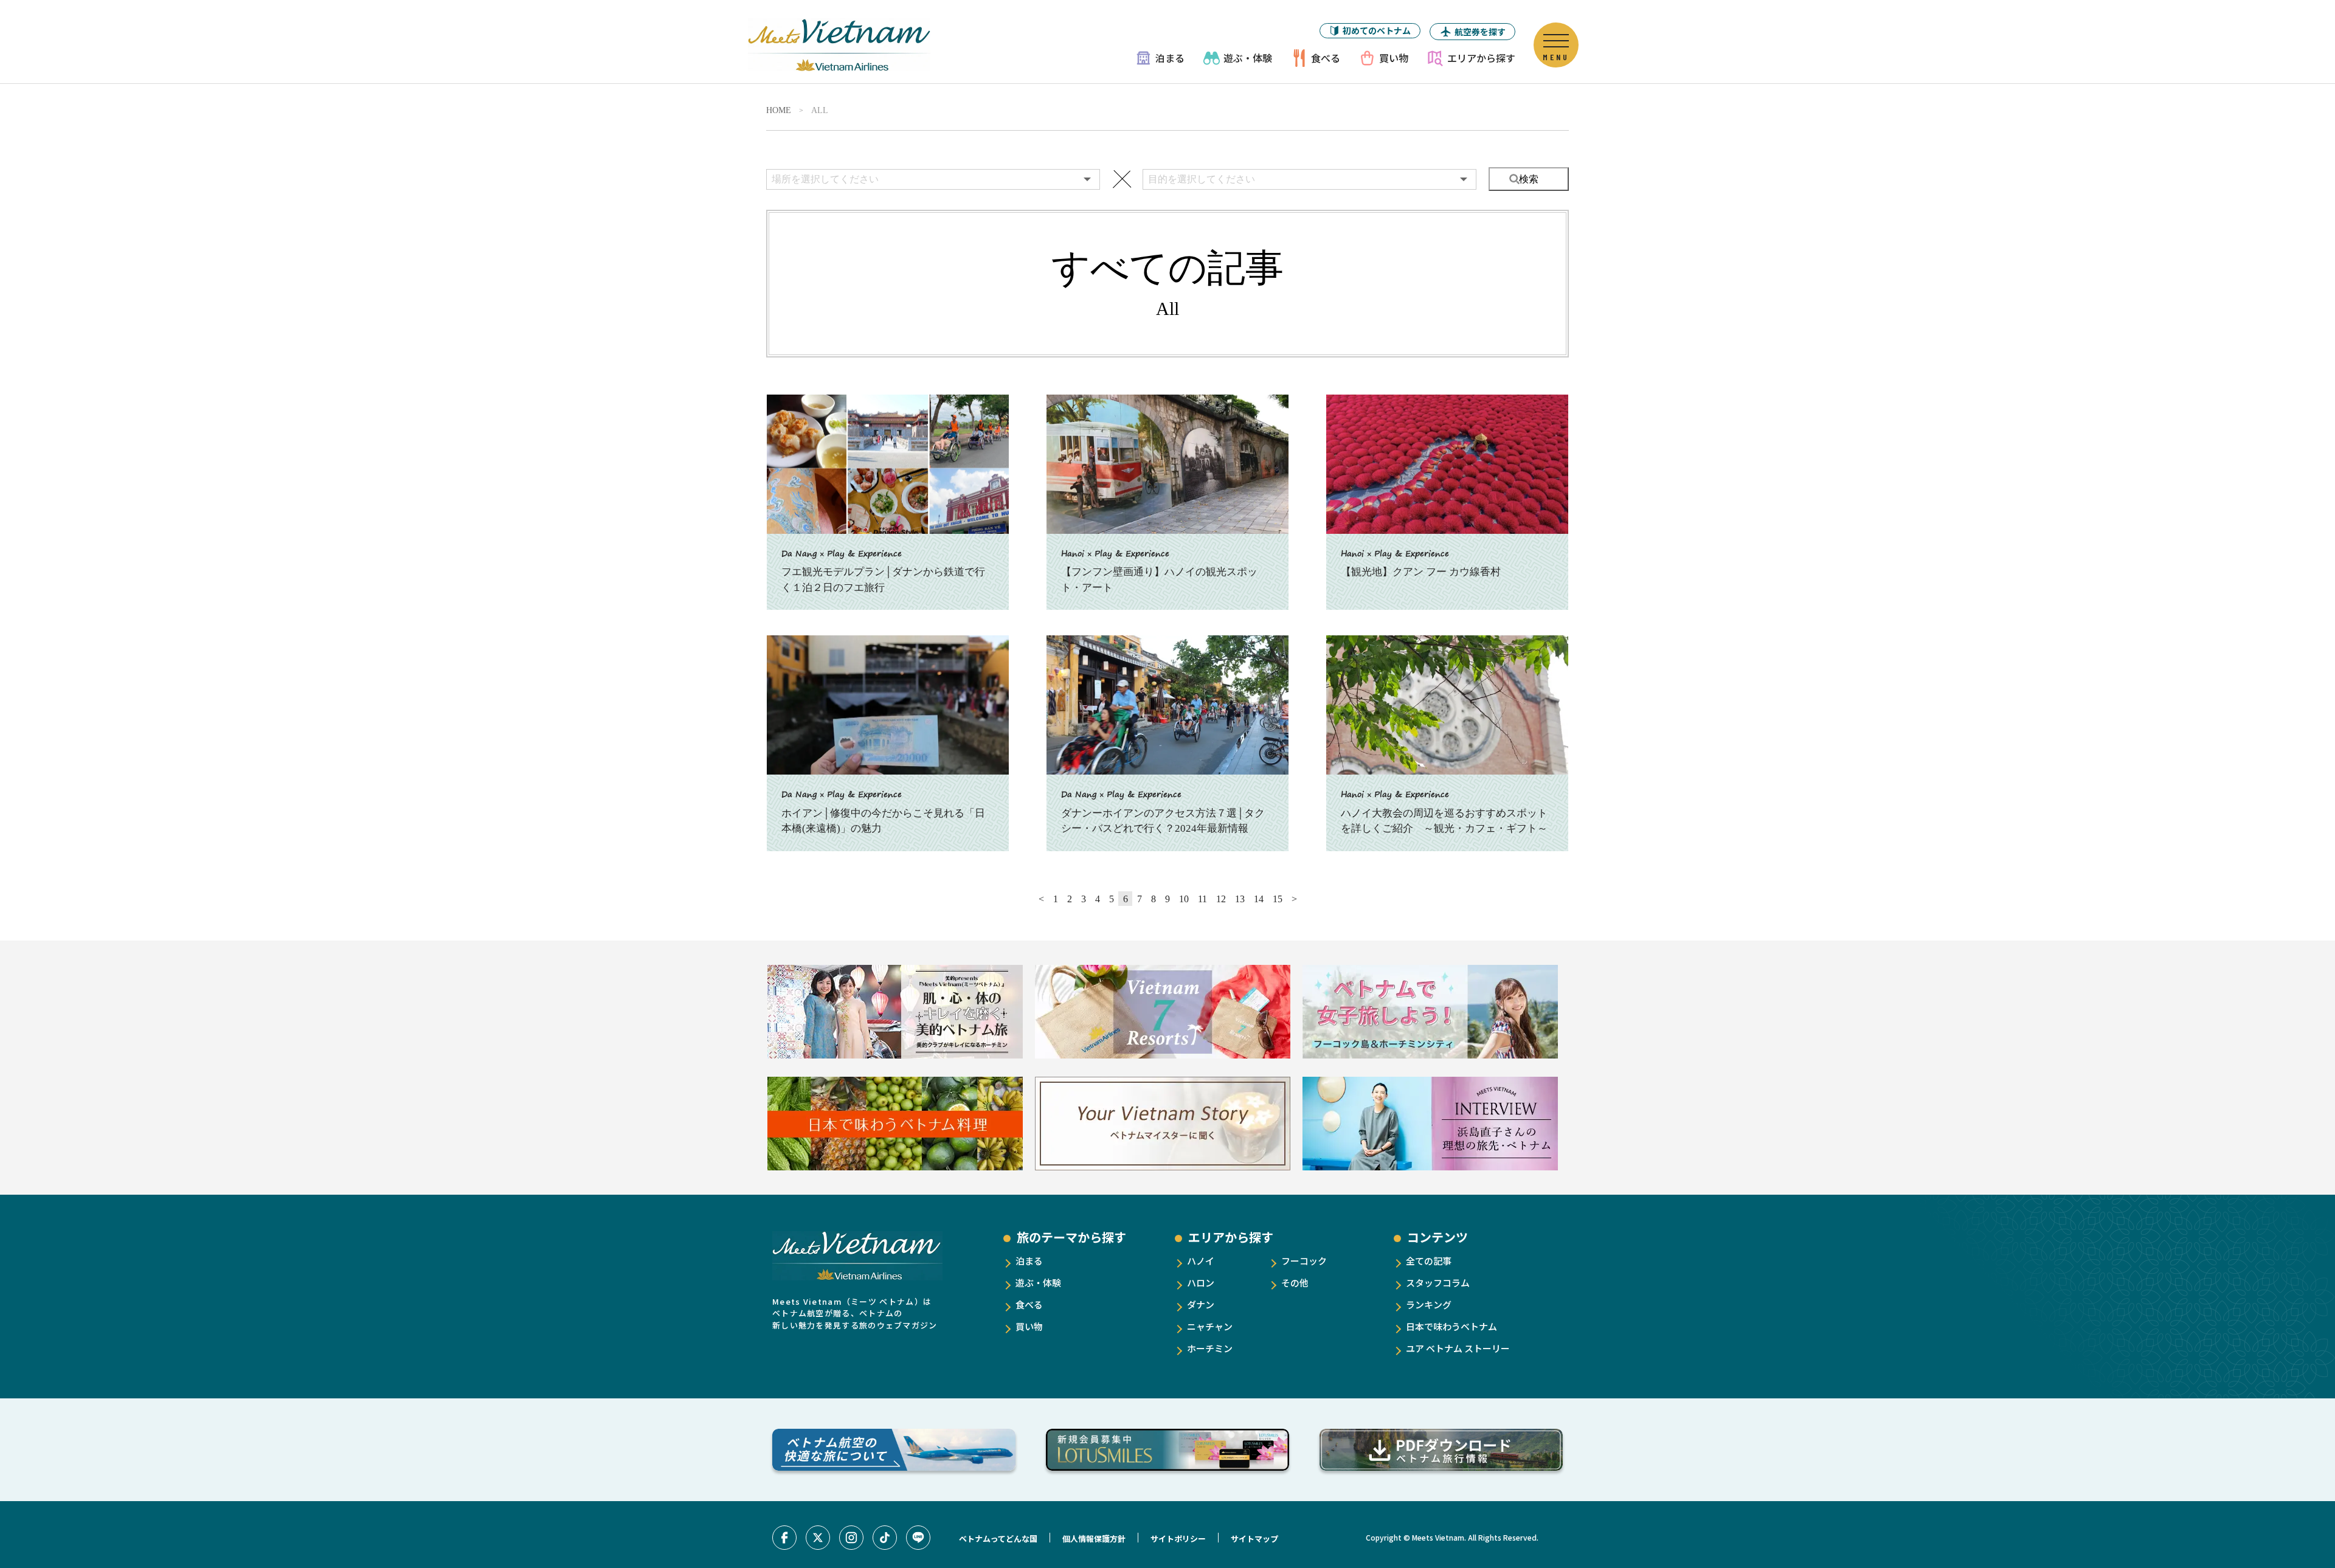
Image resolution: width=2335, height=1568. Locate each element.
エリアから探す (1481, 58)
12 (1221, 899)
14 (1259, 899)
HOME (779, 111)
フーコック (1304, 1261)
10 (1184, 899)
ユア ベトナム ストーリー (1458, 1348)
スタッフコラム (1438, 1283)
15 (1278, 899)
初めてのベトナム (1377, 30)
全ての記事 (1429, 1261)
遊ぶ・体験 (1248, 58)
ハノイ (1201, 1261)
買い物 (1394, 58)
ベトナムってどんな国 (998, 1539)
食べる (1326, 58)
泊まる (1170, 58)
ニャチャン (1210, 1326)
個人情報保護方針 (1094, 1539)
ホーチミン (1210, 1348)
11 (1202, 899)
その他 (1295, 1283)
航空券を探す (1480, 32)
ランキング (1429, 1304)
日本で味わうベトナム (1451, 1326)
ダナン (1201, 1304)
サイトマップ (1254, 1539)
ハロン (1201, 1283)
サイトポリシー (1178, 1539)
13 (1240, 899)
